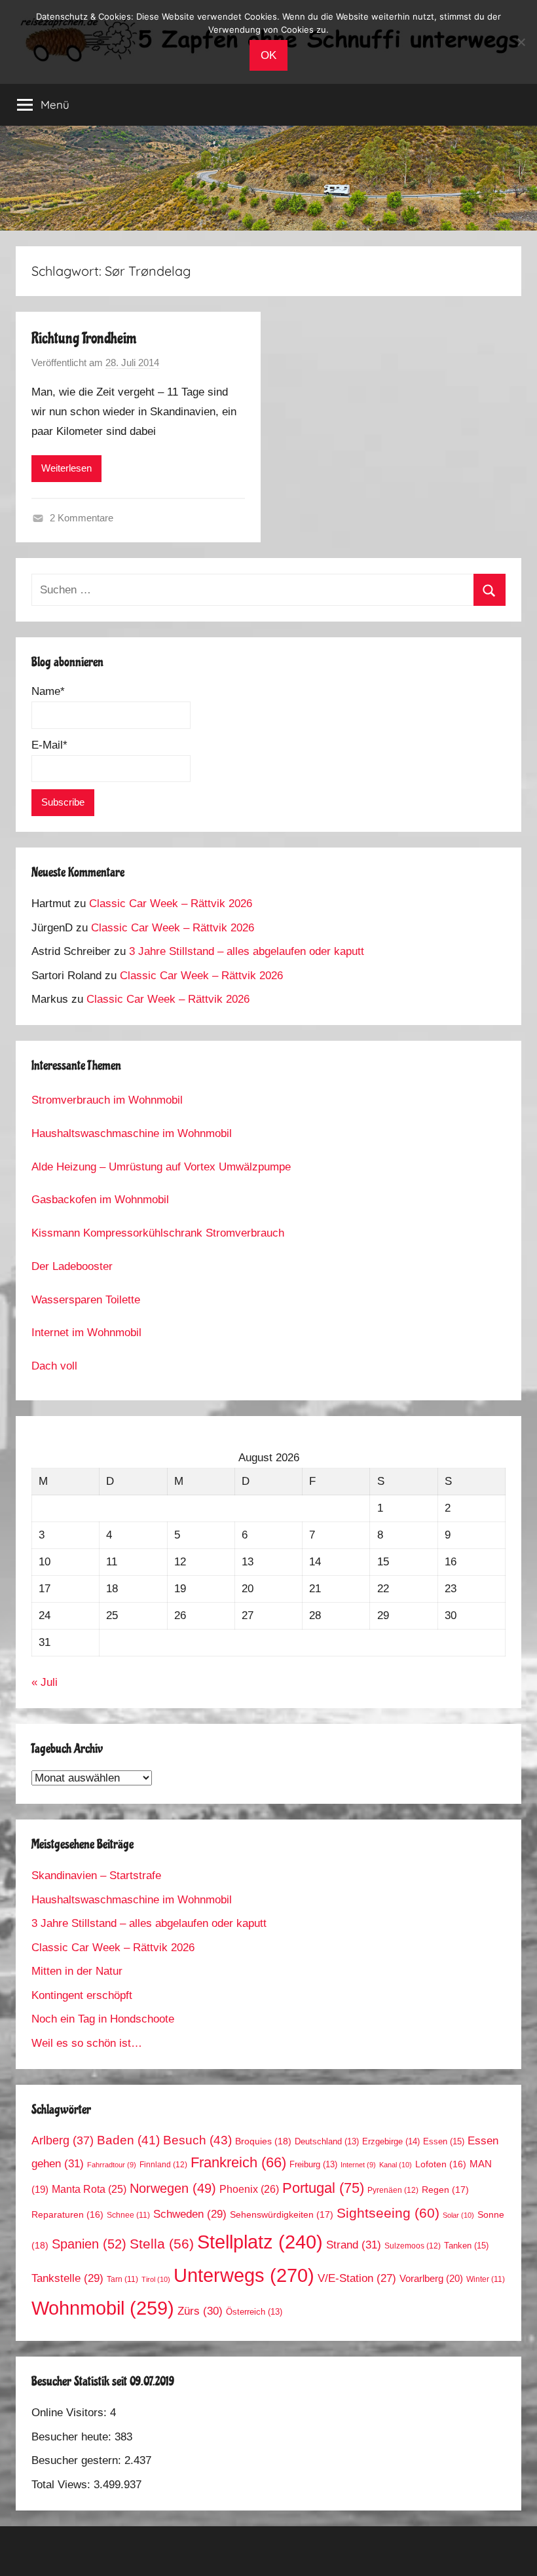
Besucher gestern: (78, 2460)
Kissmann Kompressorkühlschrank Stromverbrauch (158, 1233)
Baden (128, 2140)
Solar (458, 2215)
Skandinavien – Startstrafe (96, 1876)
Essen (444, 2141)
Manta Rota (89, 2189)
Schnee (128, 2215)
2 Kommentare (82, 518)
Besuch (197, 2140)
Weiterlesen (66, 468)
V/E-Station (357, 2278)
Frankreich (238, 2163)
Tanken (466, 2246)
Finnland (163, 2165)
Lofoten (441, 2164)
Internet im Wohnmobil (86, 1333)
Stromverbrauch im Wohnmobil (107, 1100)
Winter (486, 2279)
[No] (521, 42)
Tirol (156, 2279)
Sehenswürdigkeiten (282, 2214)
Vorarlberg (431, 2279)
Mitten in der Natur (77, 1971)
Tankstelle (67, 2278)
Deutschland (327, 2142)
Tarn (122, 2279)
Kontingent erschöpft (82, 1995)
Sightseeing (388, 2213)
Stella (162, 2244)
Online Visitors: (71, 2413)
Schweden (190, 2214)
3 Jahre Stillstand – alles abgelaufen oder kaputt (247, 951)
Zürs (200, 2311)
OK (268, 55)
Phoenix (249, 2189)
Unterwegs (244, 2275)
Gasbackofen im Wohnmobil (100, 1200)
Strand (354, 2245)
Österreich (254, 2312)
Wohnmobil (103, 2308)
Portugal (323, 2188)
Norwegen (173, 2188)
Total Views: (63, 2485)
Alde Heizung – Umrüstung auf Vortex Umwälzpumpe (161, 1167)
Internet (358, 2165)
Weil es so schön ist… (87, 2043)
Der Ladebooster (72, 1266)
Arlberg (63, 2140)
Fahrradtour (112, 2165)
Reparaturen (67, 2215)
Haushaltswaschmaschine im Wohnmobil (132, 1133)
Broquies (263, 2141)
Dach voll (54, 1366)
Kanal (396, 2165)
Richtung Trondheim (84, 338)
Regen (445, 2190)
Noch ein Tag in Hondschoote (103, 2019)
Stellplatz (260, 2242)
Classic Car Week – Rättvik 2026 (171, 904)
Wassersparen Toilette (86, 1300)
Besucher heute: (73, 2437)
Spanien (89, 2244)
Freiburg (313, 2165)
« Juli (45, 1682)
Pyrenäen (393, 2190)
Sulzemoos (413, 2246)
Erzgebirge (391, 2141)
